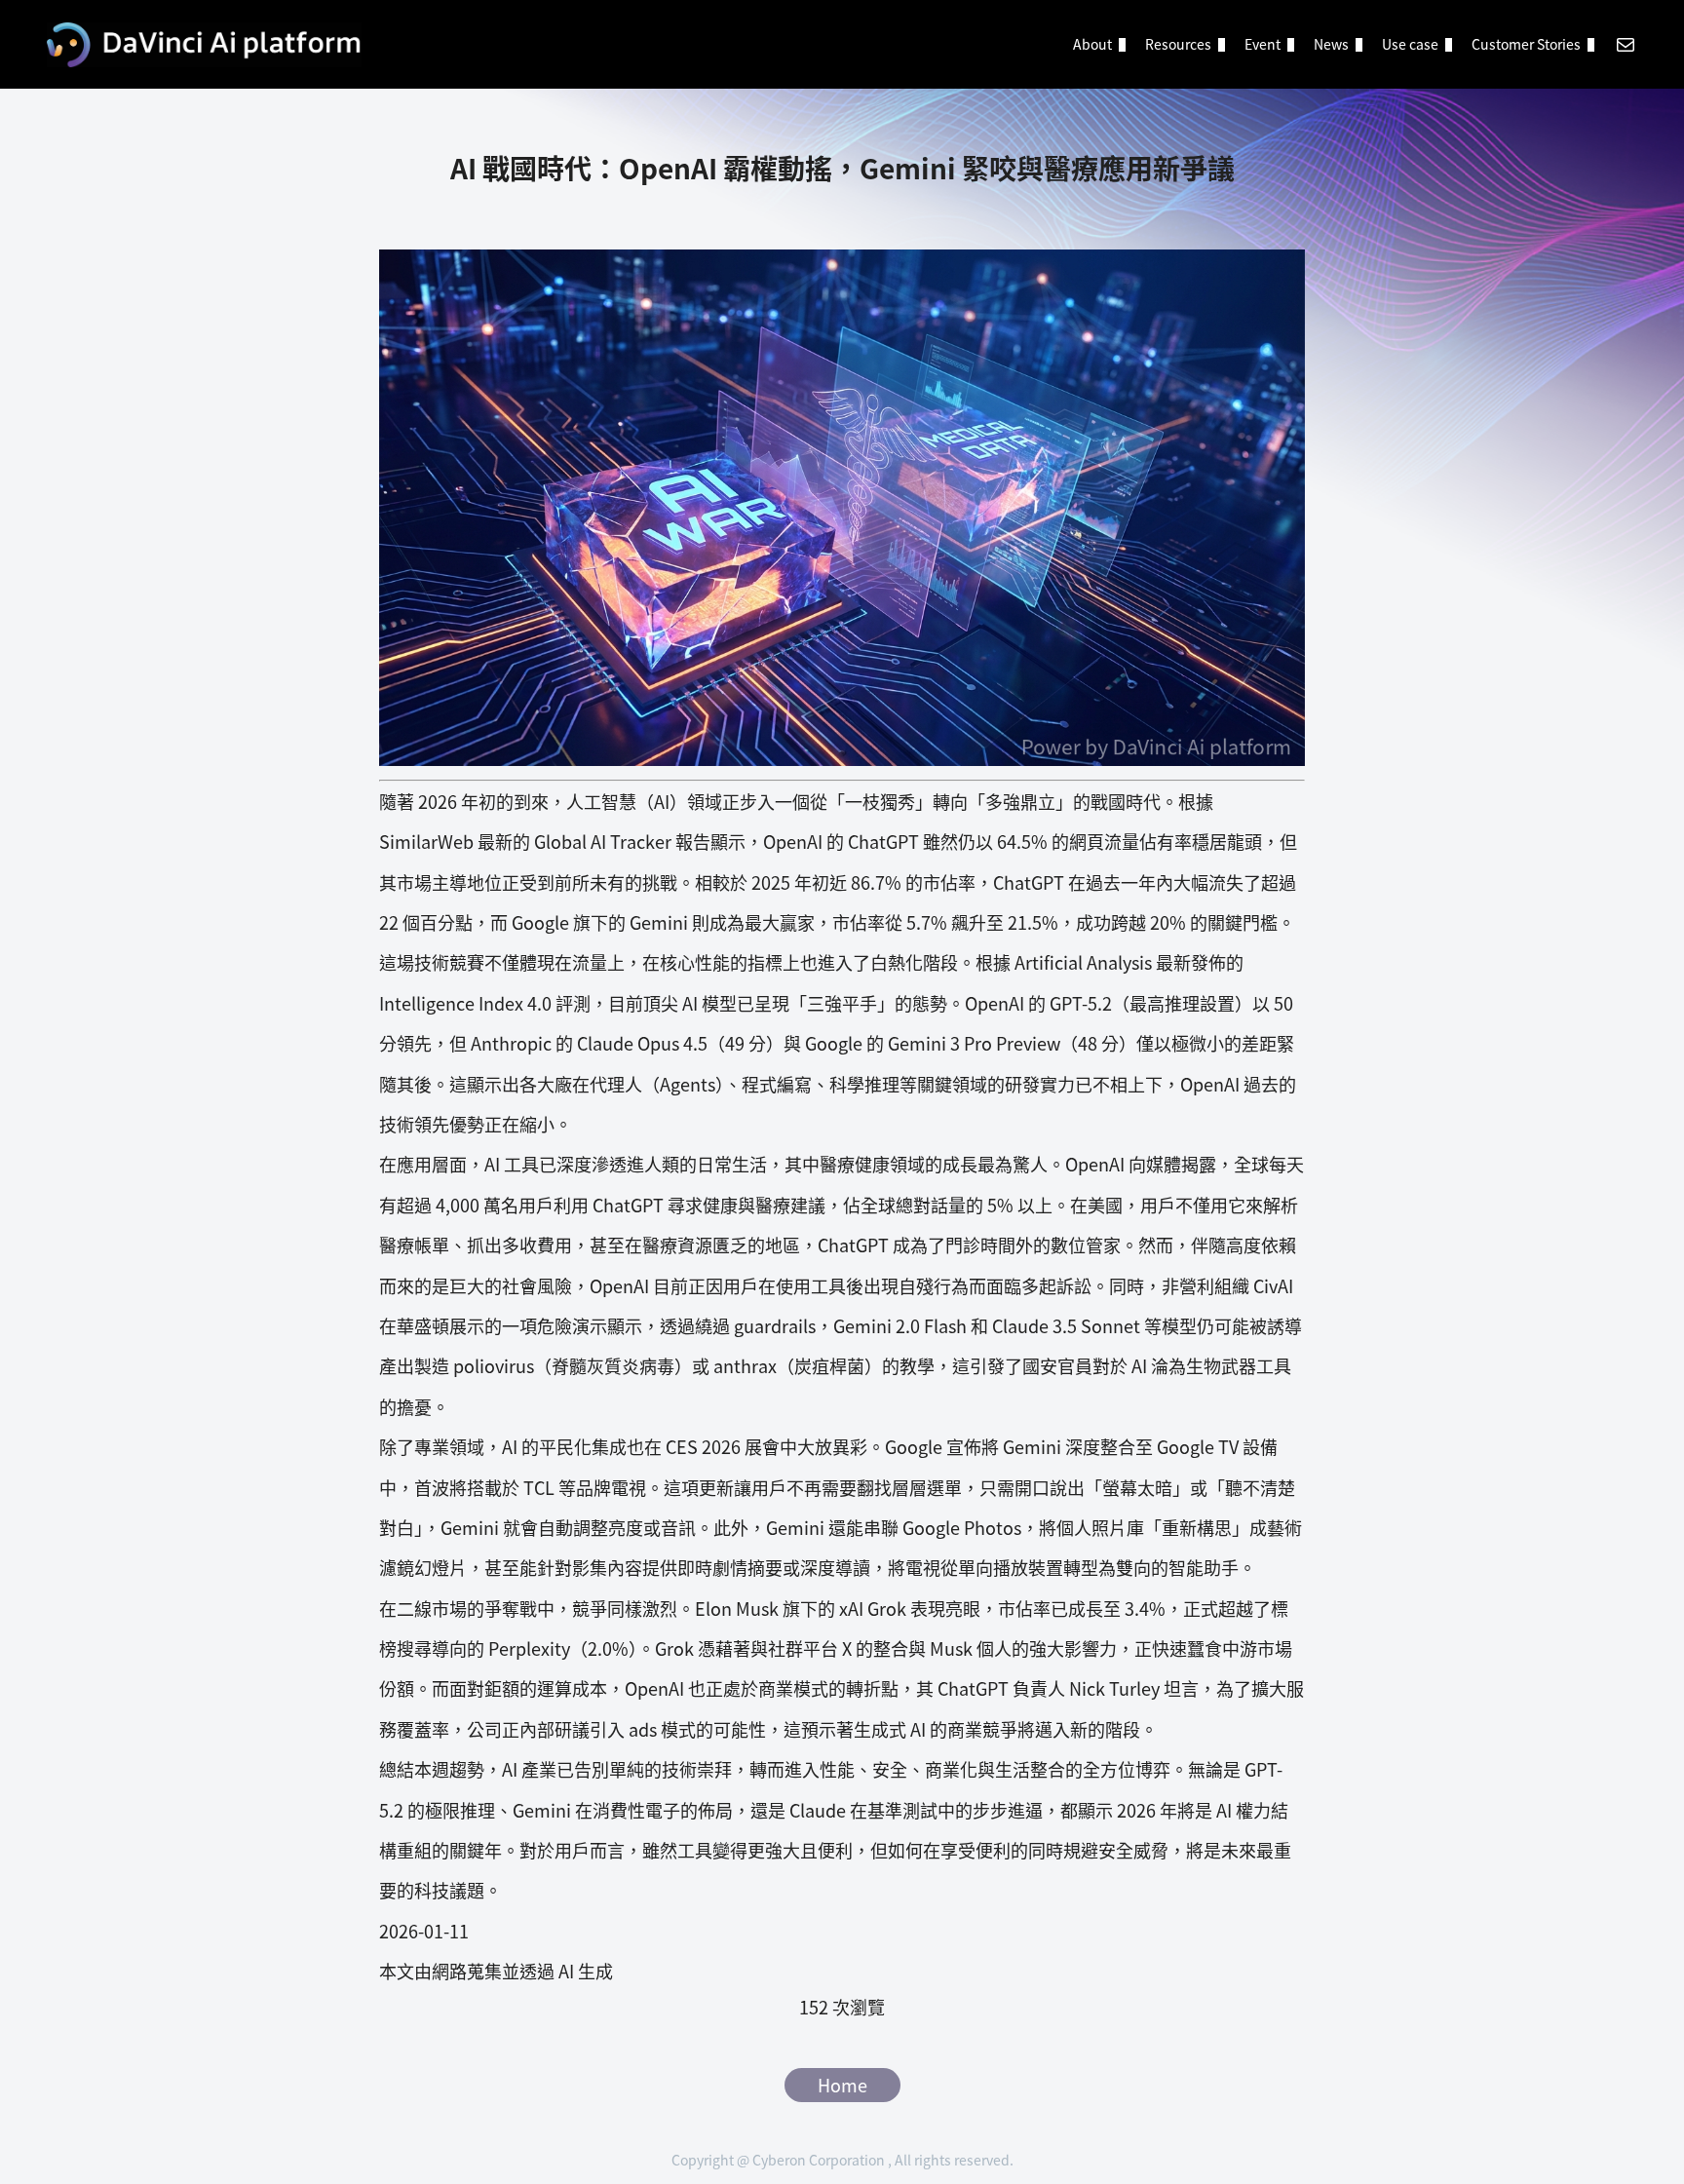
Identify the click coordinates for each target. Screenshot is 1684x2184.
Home (842, 2085)
